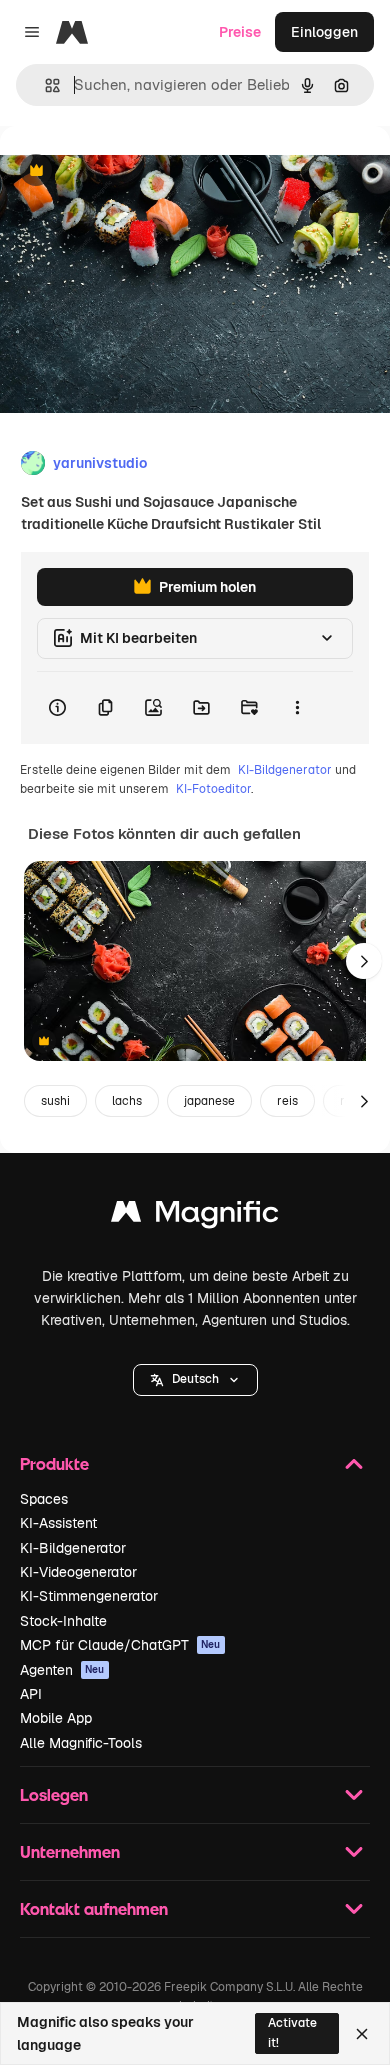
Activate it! (292, 2032)
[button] (195, 1380)
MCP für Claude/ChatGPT (120, 1645)
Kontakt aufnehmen (94, 1908)
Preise (240, 32)
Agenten (62, 1670)
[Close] (362, 2034)
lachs (127, 1101)
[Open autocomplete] (44, 85)
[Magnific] (195, 1216)
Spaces (44, 1499)
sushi (55, 1101)
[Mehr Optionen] (297, 708)
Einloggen (324, 32)
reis (287, 1101)
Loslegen (54, 1794)
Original (128, 171)
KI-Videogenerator (78, 1572)
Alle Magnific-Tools (81, 1743)
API (31, 1694)
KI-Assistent (58, 1523)
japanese (209, 1101)
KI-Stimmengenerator (89, 1596)
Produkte (54, 1463)
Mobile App (56, 1718)
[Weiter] (364, 961)
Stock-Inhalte (63, 1621)
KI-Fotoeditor (213, 789)
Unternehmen (70, 1851)
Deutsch (195, 1379)
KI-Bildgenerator (285, 770)
